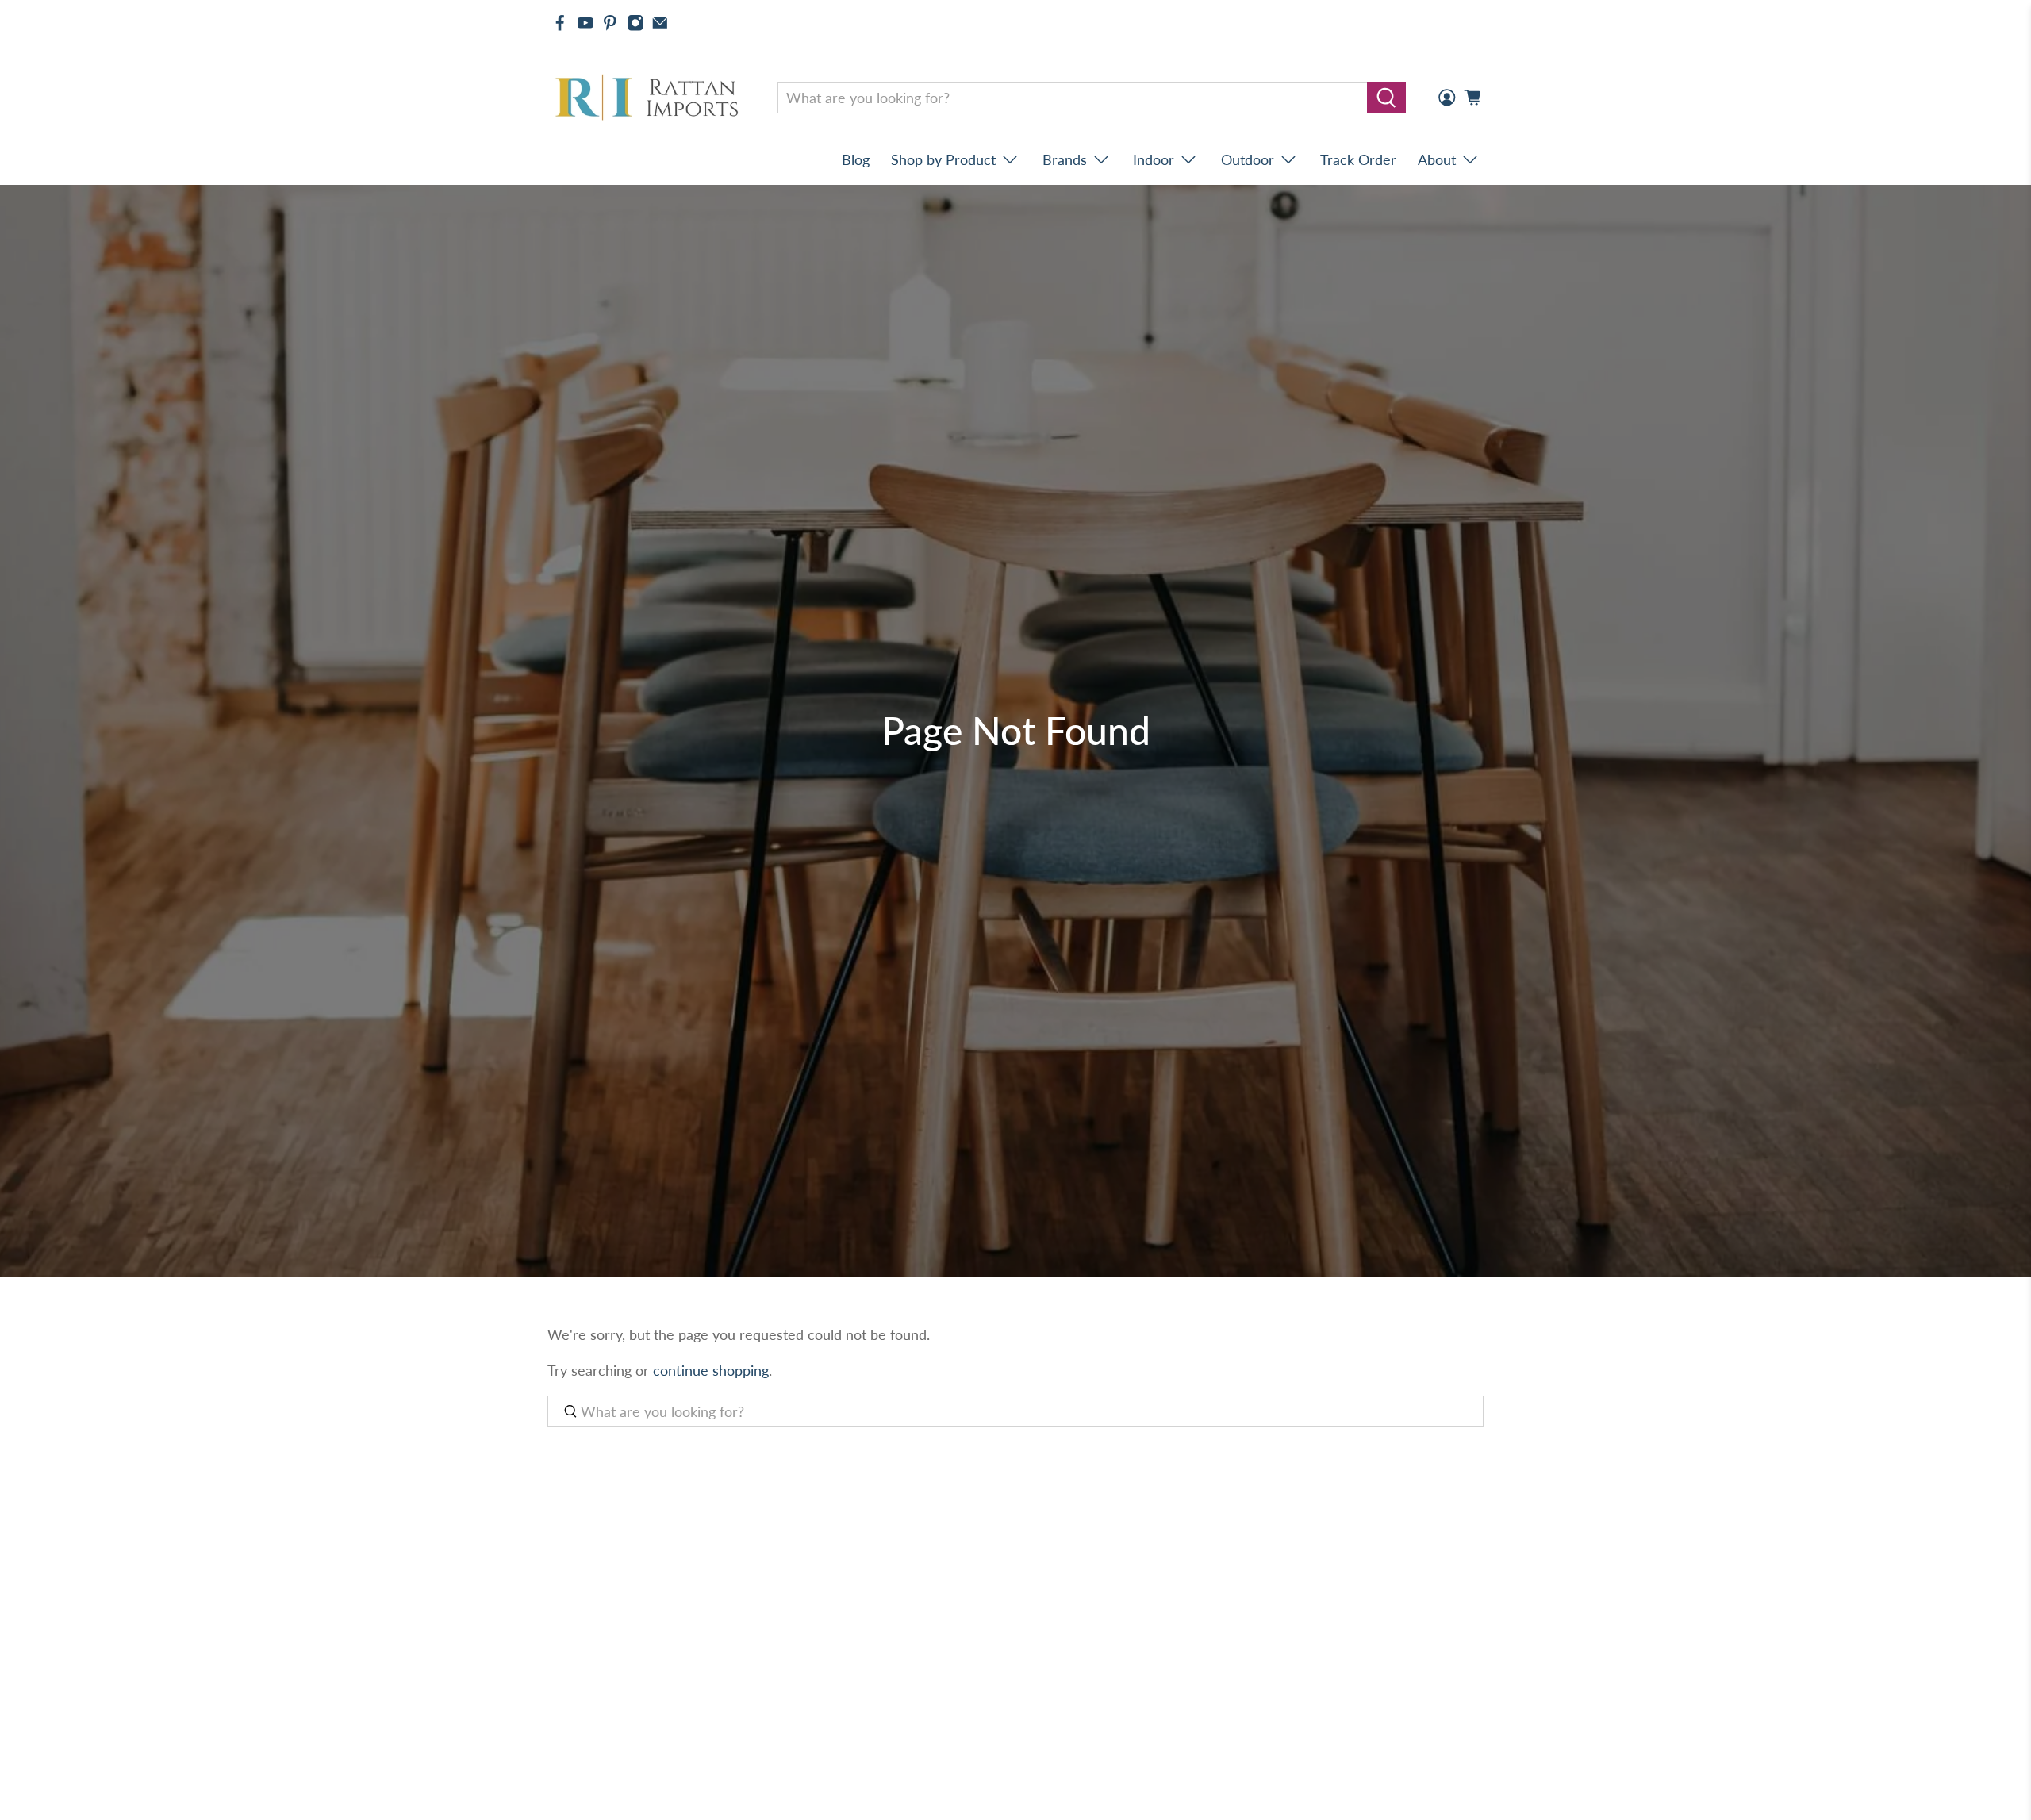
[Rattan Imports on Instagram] (635, 23)
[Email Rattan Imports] (660, 23)
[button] (2030, 1814)
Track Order (1358, 159)
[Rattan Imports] (650, 98)
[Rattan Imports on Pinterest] (610, 23)
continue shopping (711, 1370)
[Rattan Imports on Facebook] (560, 23)
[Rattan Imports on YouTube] (585, 23)
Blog (856, 159)
